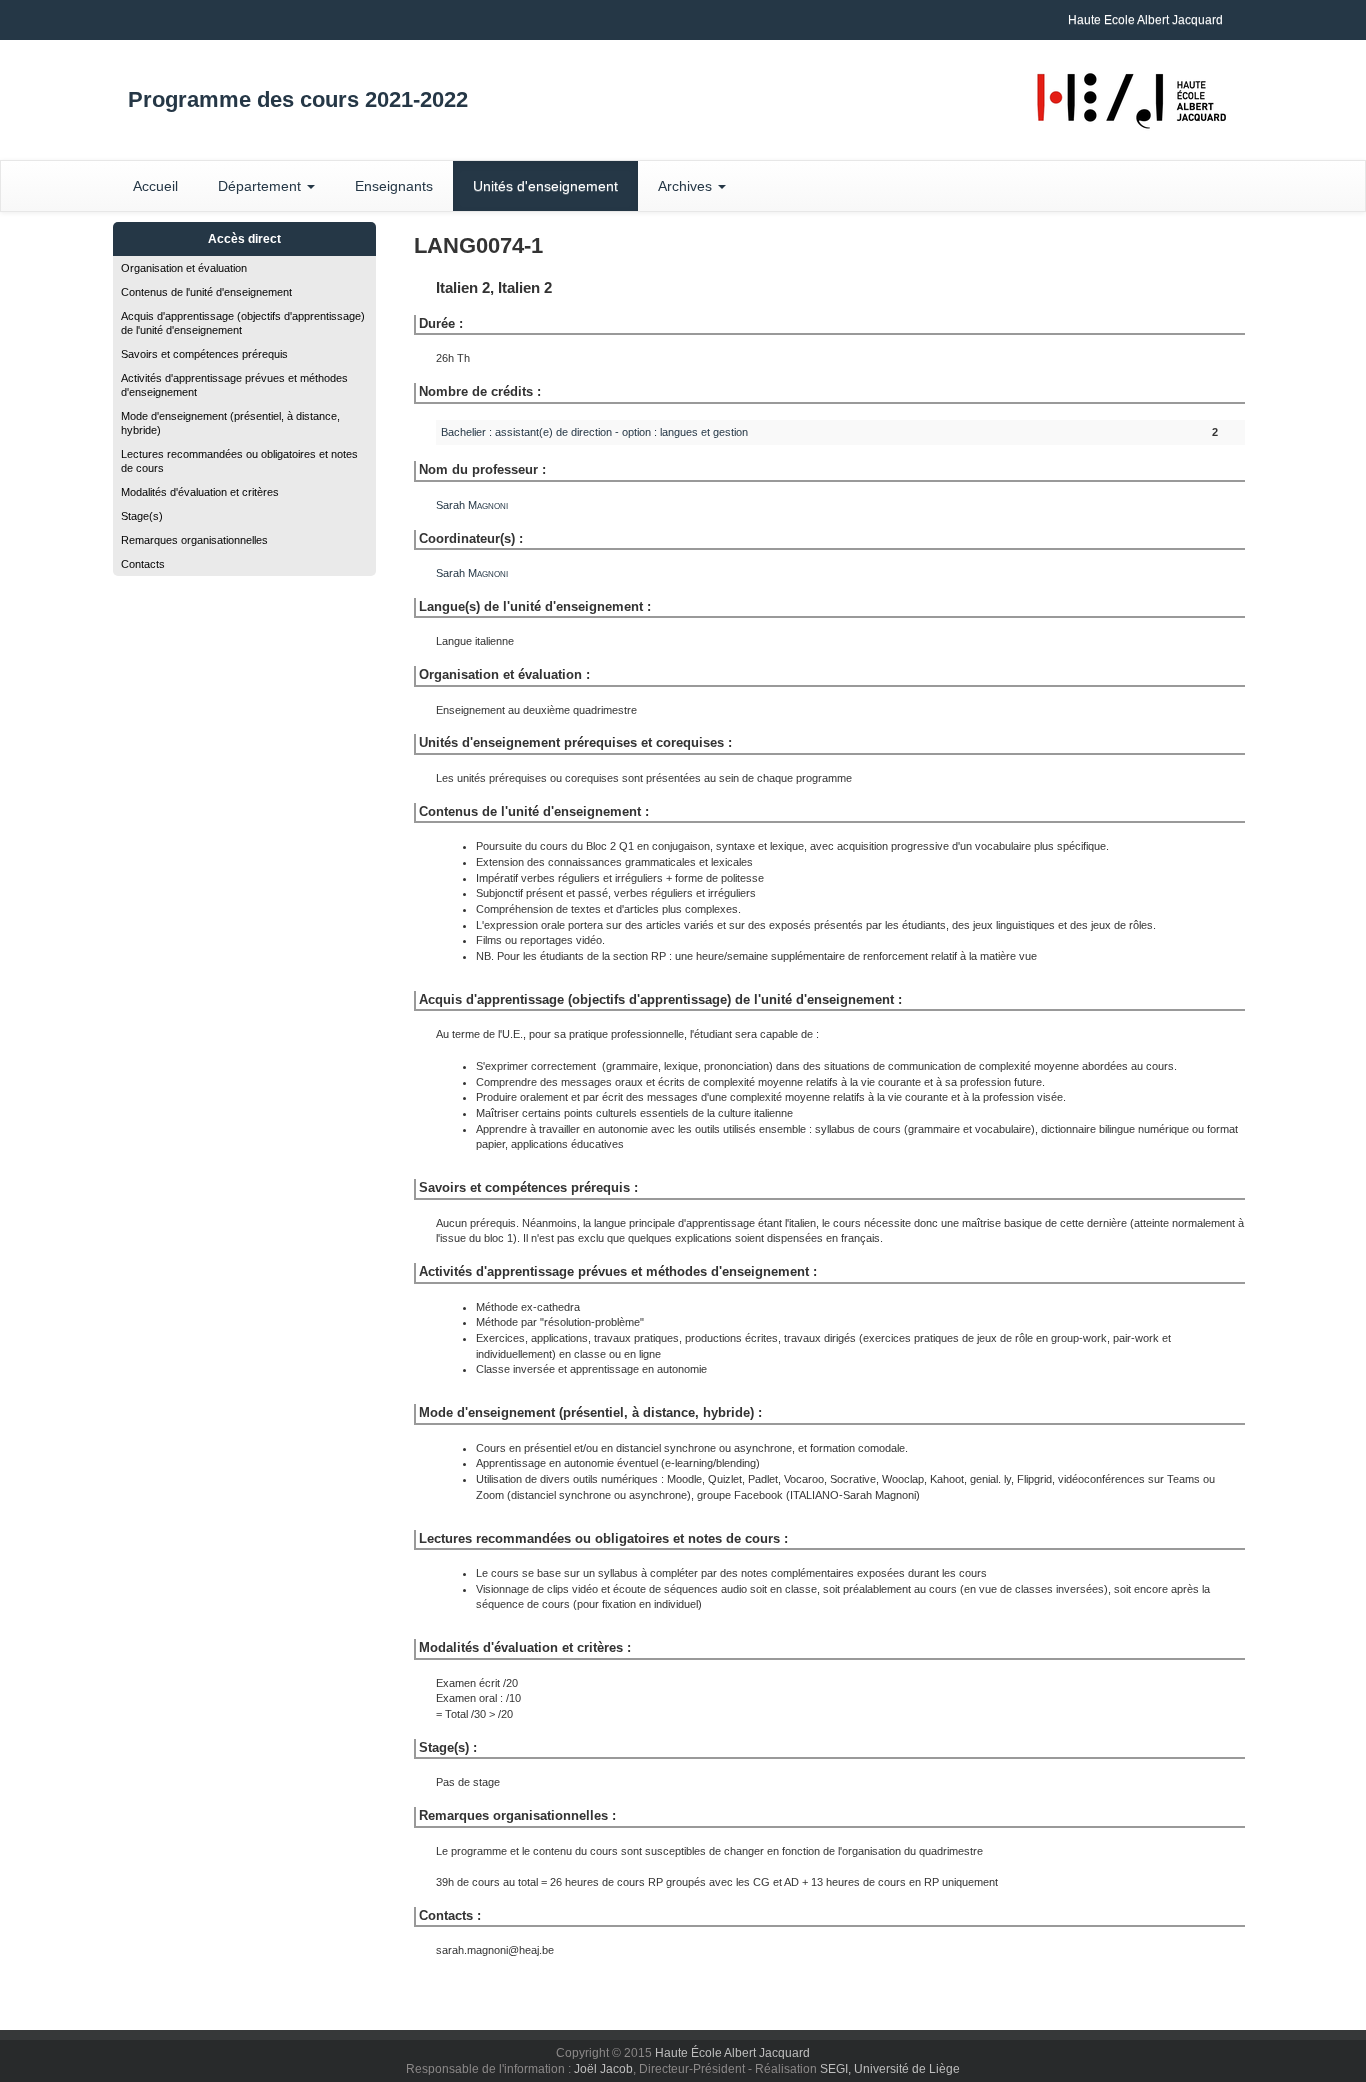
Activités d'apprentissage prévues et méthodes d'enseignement (234, 385)
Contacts (143, 564)
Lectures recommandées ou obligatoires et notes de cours (239, 461)
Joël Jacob (603, 2069)
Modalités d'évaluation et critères (200, 492)
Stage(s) (142, 516)
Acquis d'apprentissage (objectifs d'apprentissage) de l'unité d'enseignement (243, 323)
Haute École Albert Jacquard (732, 2053)
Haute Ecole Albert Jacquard (1145, 20)
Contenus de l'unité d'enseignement (206, 292)
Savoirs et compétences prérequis (204, 354)
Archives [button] (687, 186)
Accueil (155, 186)
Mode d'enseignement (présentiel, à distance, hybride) (230, 423)
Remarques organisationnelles (194, 540)
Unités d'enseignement (545, 186)
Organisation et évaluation (184, 268)
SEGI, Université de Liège (890, 2069)
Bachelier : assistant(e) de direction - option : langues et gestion (594, 432)
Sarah (472, 505)
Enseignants (394, 186)
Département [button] (261, 186)
